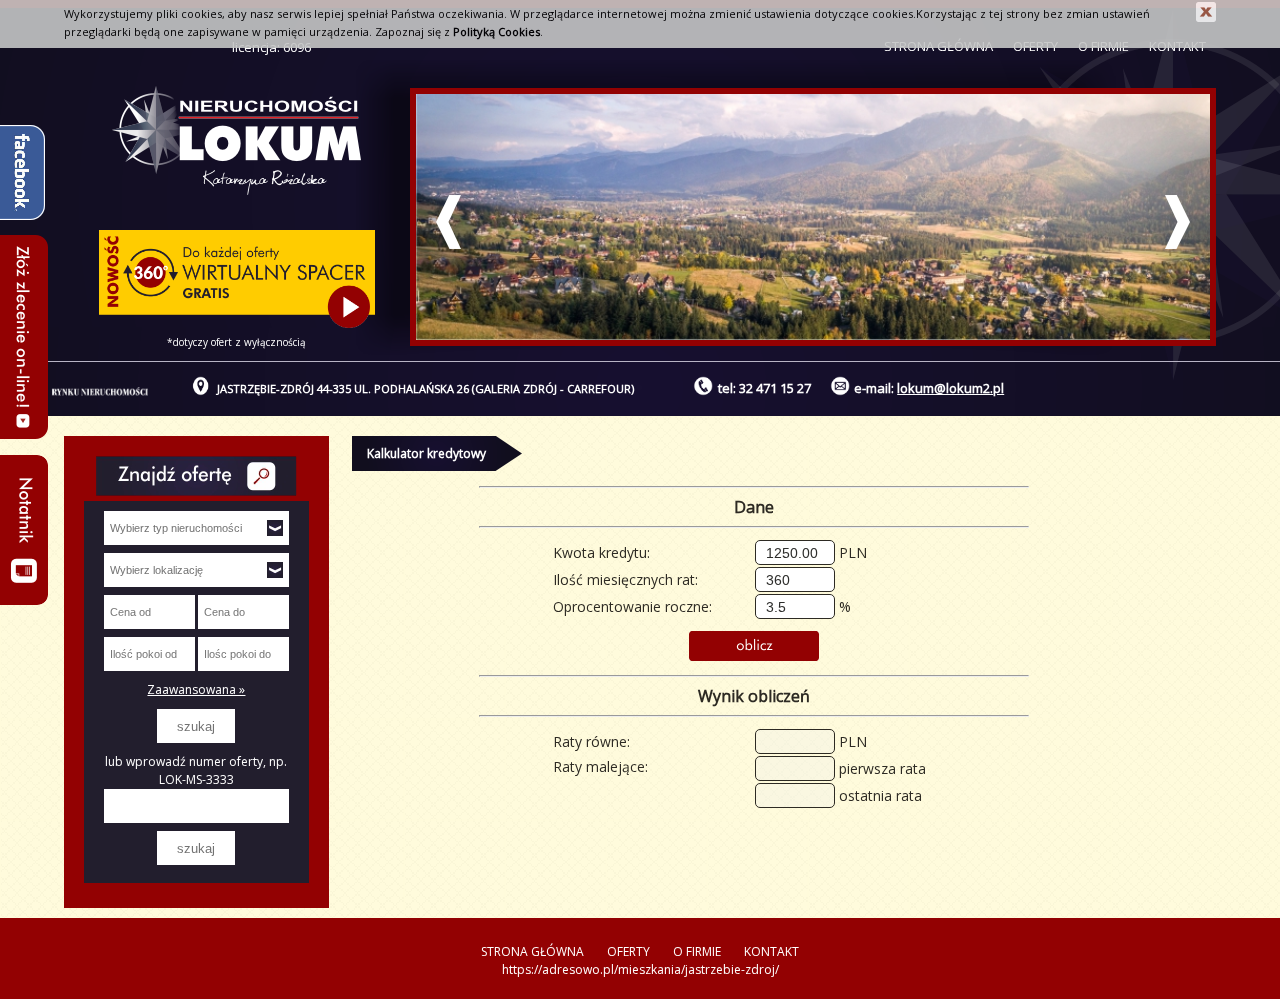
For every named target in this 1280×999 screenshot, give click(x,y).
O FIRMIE (697, 951)
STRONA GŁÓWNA (532, 951)
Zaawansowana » (196, 689)
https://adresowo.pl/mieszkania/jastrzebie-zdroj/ (640, 969)
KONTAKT (771, 951)
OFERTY (628, 951)
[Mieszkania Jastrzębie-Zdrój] (236, 143)
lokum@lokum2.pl (950, 388)
